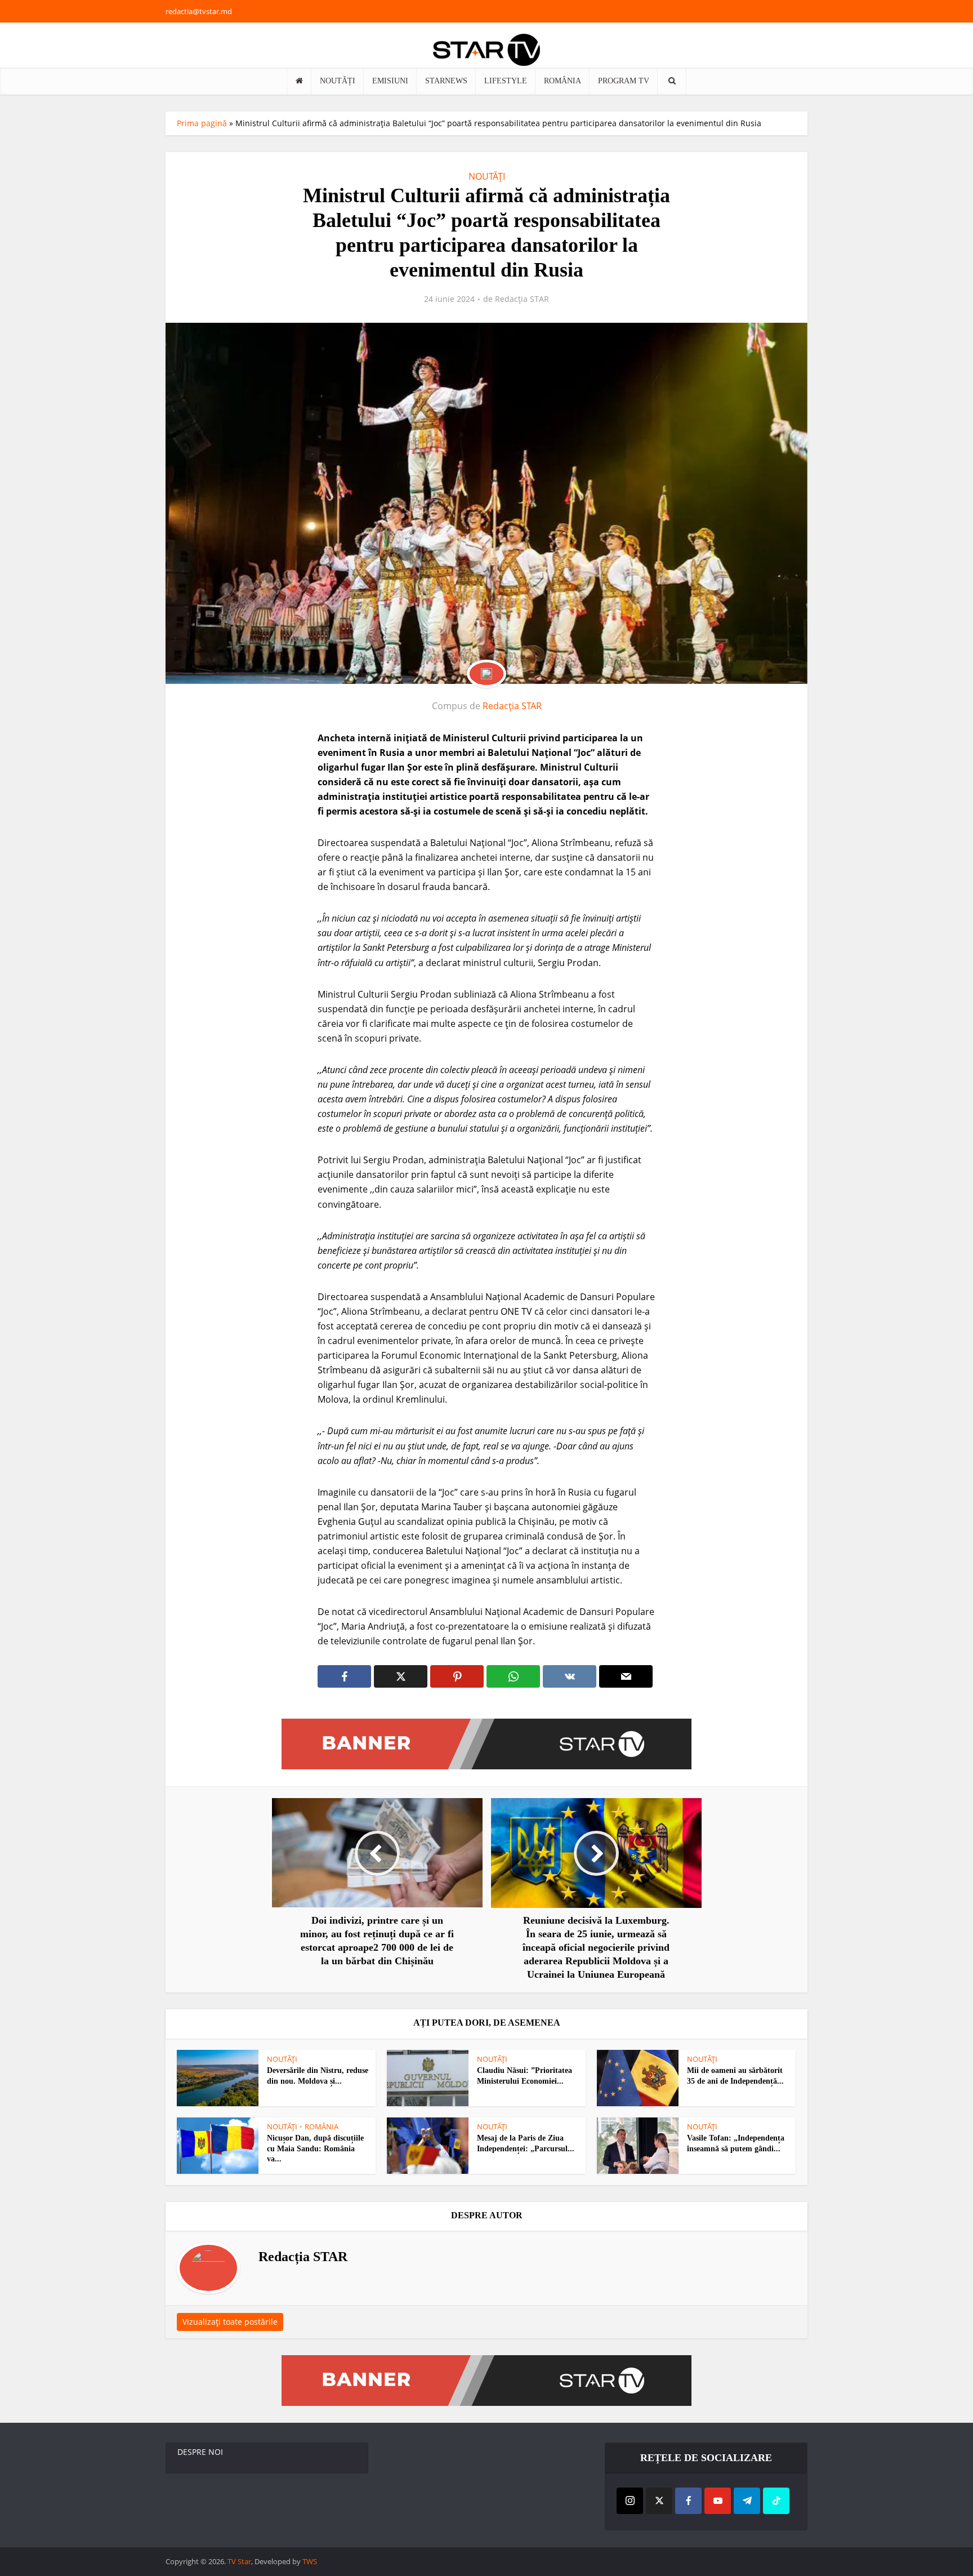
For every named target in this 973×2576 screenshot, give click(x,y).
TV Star (239, 2561)
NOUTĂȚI (338, 81)
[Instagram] (630, 2501)
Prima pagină (202, 123)
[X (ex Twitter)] (659, 2501)
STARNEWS (446, 81)
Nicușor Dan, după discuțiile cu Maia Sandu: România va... (315, 2149)
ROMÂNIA (563, 81)
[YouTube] (718, 2501)
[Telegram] (747, 2501)
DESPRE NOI (200, 2452)
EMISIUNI (390, 81)
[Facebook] (688, 2501)
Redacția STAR (522, 299)
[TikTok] (776, 2501)
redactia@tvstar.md (199, 11)
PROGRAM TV (624, 81)
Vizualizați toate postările (230, 2322)
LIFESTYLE (506, 81)
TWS (310, 2561)
